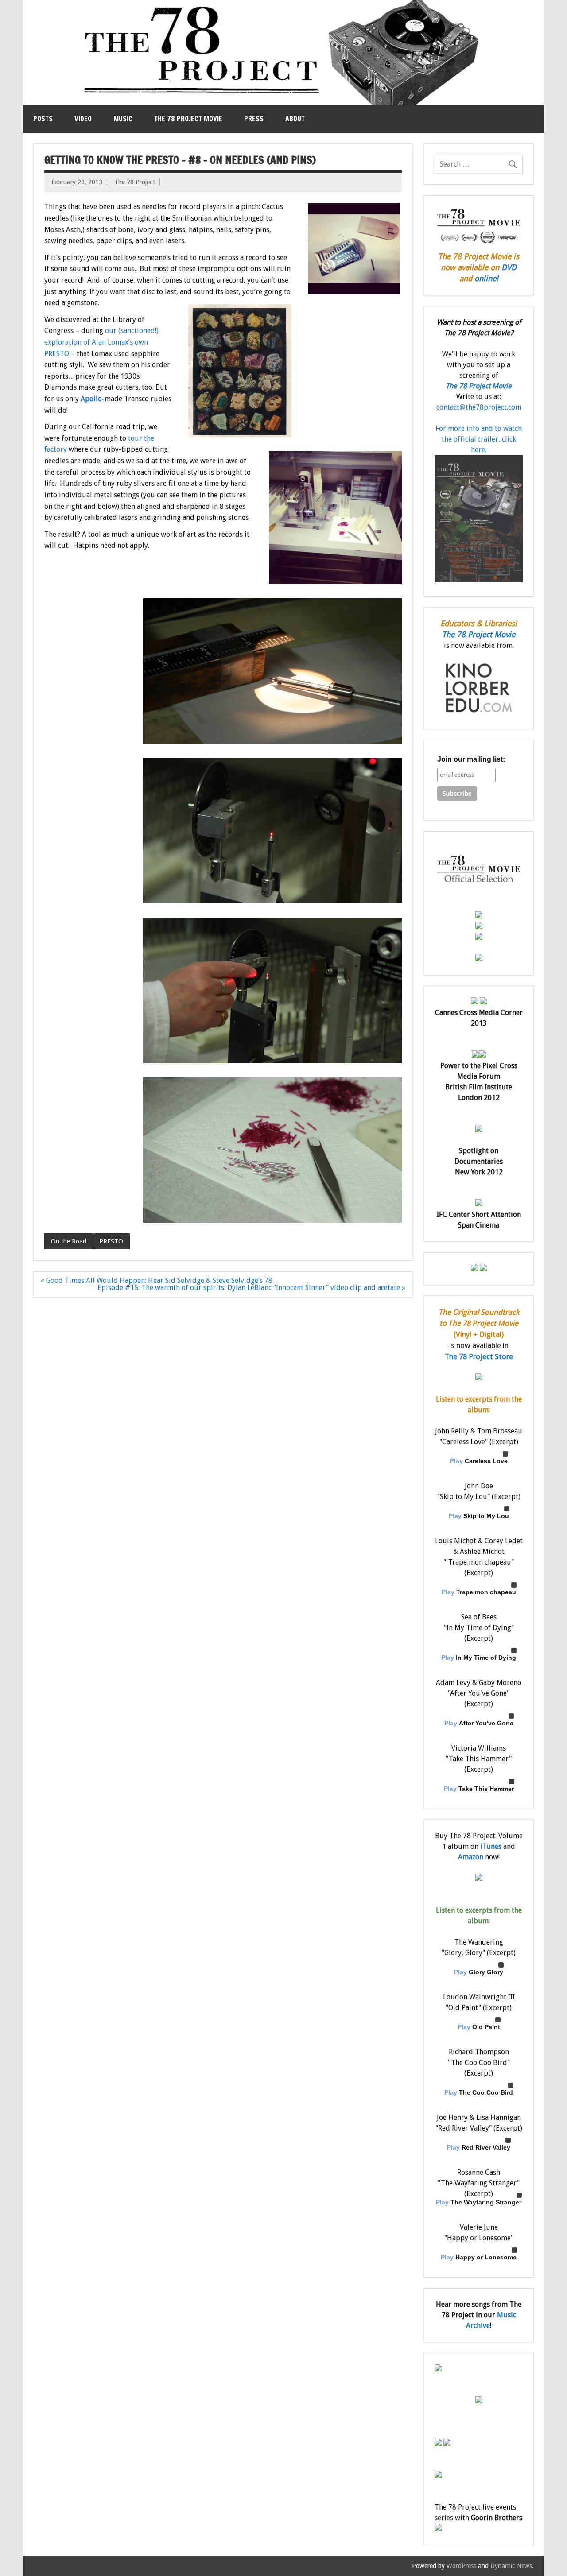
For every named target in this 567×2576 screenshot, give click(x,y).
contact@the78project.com (479, 407)
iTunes (491, 1846)
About (295, 119)
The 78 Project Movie (188, 119)
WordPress (461, 2566)
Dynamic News (511, 2566)
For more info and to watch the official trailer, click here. (479, 439)
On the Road (69, 1241)
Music (123, 119)
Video (83, 119)
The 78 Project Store (479, 1356)
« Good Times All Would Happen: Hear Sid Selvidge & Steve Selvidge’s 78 (157, 1280)
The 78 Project (135, 182)
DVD (509, 267)
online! (486, 279)
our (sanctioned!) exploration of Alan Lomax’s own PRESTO (101, 342)
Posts (43, 119)
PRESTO (111, 1241)
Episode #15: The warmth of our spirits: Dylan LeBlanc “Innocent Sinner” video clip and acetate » (251, 1288)
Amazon (471, 1857)
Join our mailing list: (471, 759)
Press (254, 119)
